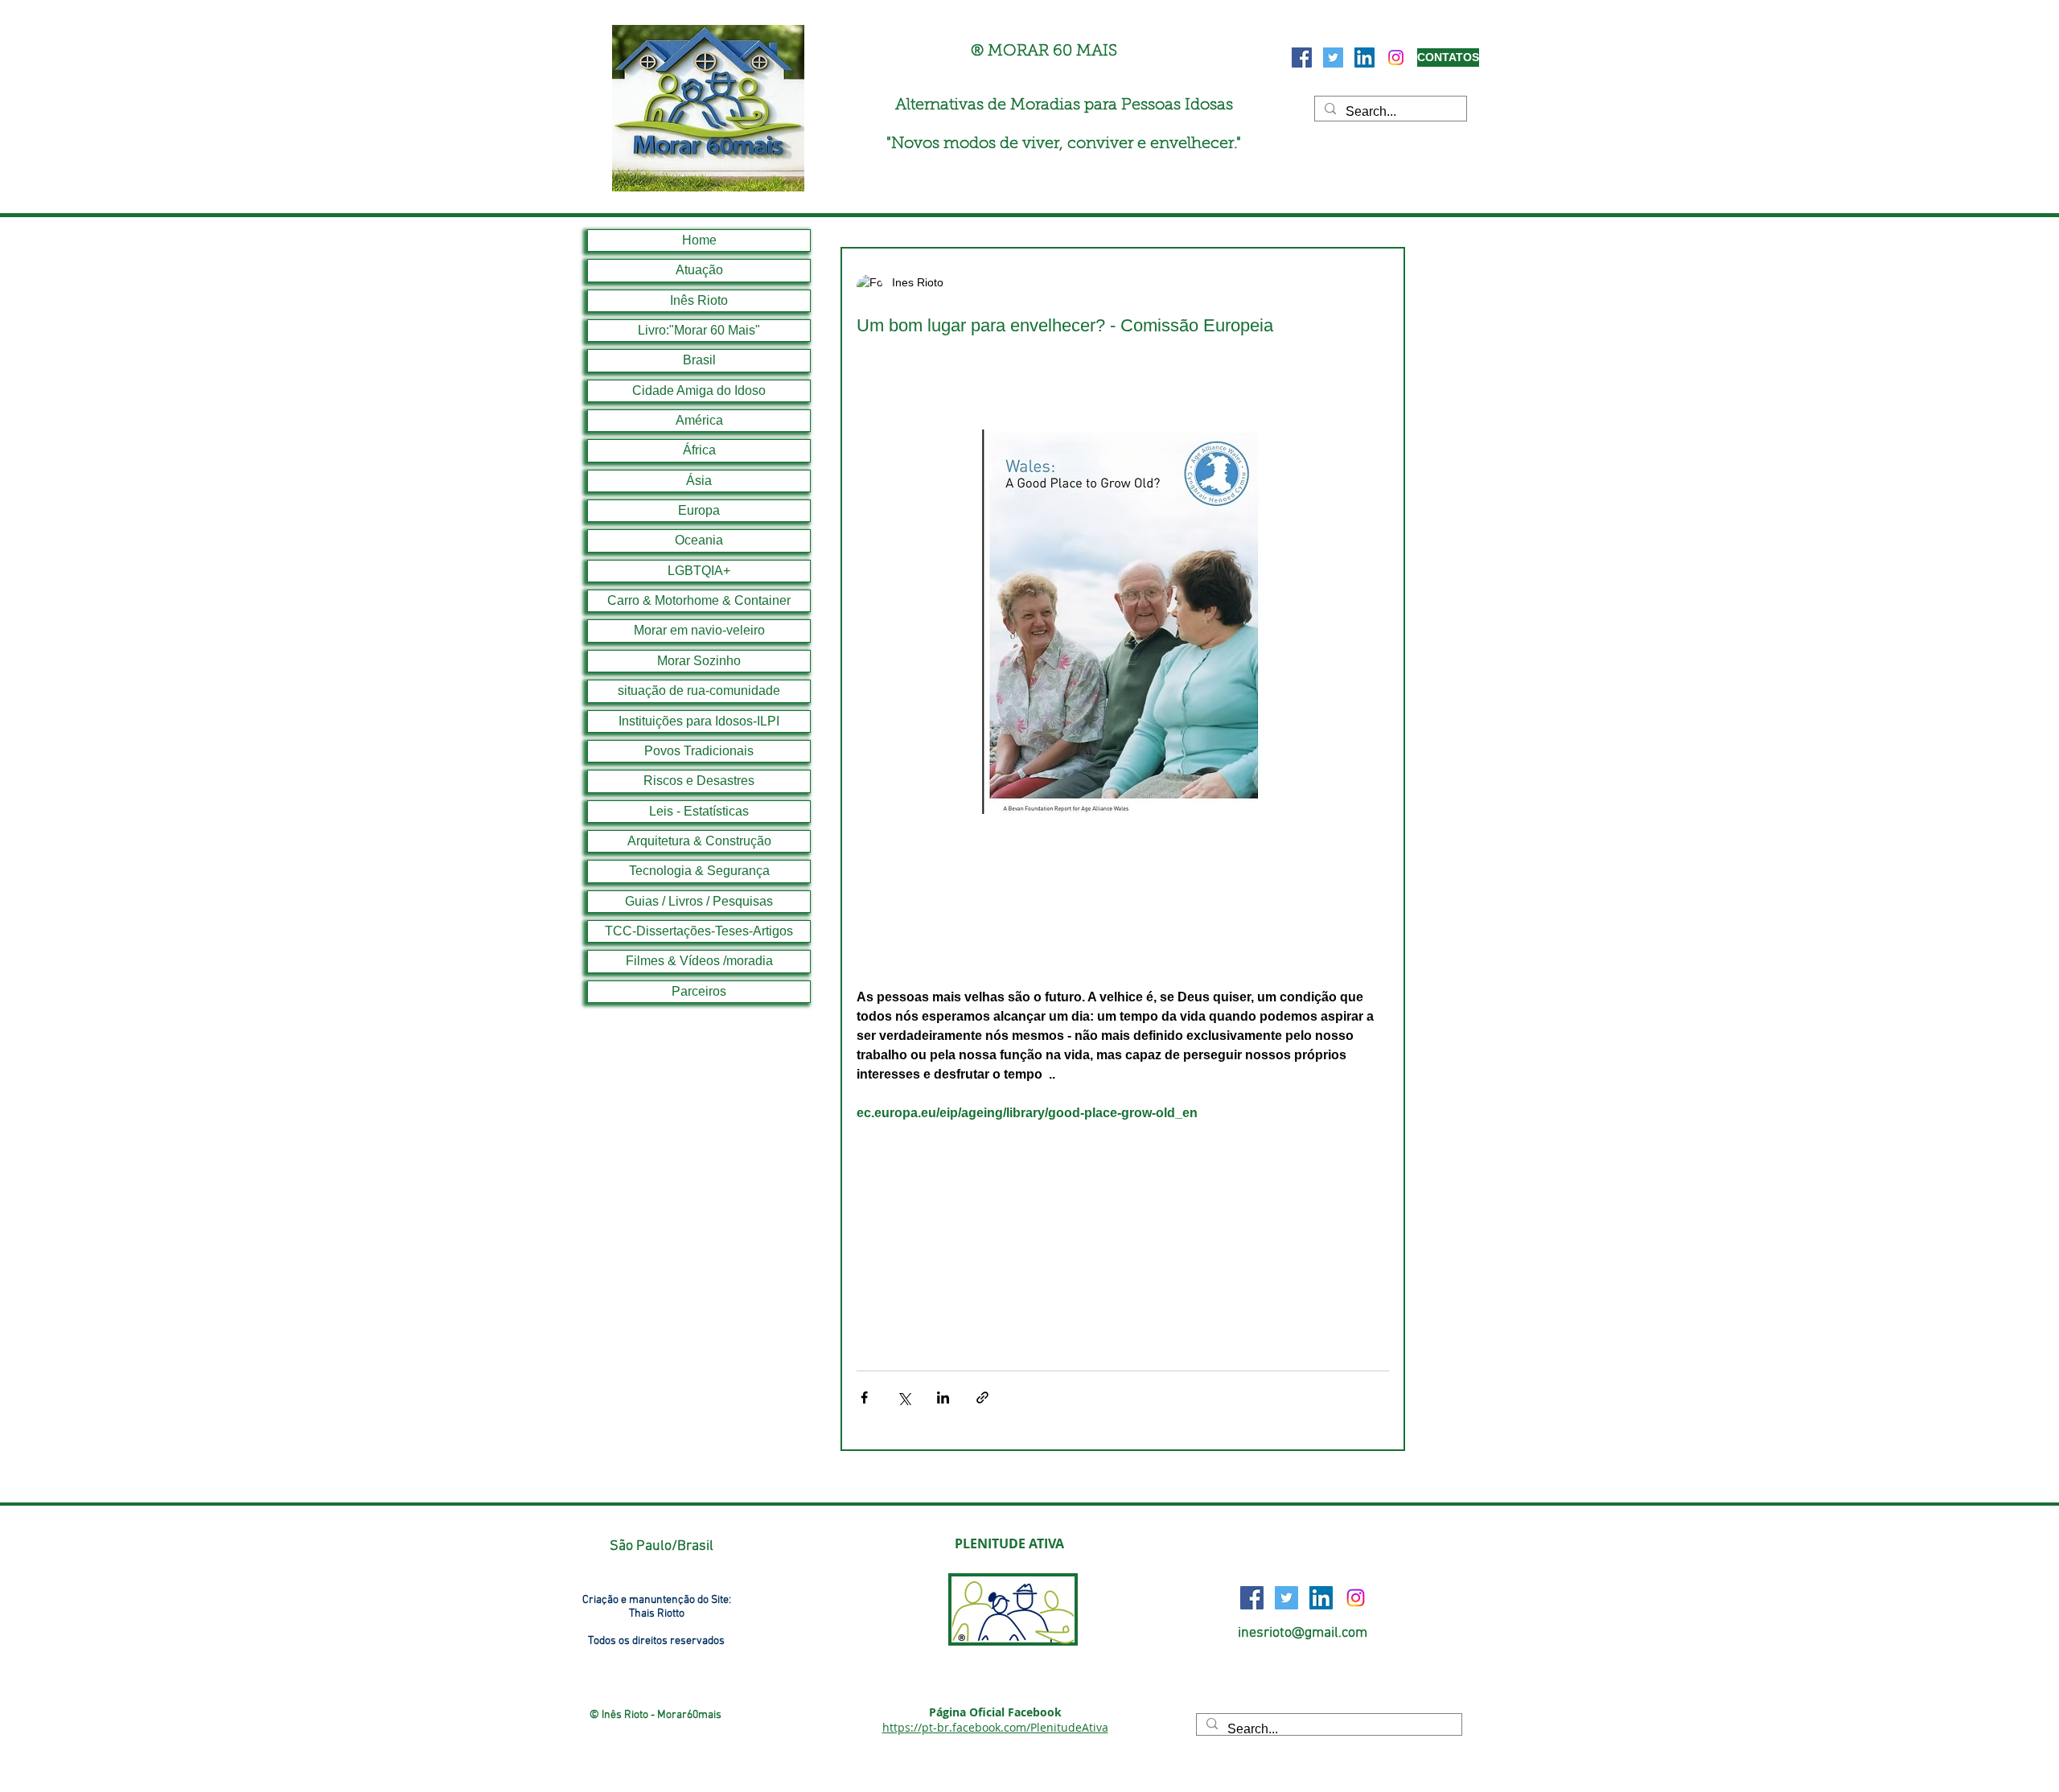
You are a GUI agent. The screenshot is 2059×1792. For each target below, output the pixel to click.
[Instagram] (1396, 58)
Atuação (699, 270)
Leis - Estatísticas (699, 811)
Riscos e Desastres (699, 781)
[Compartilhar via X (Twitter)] (904, 1397)
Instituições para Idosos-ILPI (699, 721)
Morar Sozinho (699, 661)
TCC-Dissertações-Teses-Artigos (699, 931)
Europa (699, 510)
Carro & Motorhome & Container (699, 600)
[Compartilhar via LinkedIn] (943, 1397)
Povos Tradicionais (699, 751)
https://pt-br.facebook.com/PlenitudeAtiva (995, 1727)
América (699, 420)
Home (699, 240)
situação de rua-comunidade (699, 690)
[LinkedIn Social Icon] (1364, 58)
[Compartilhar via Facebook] (864, 1397)
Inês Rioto (699, 300)
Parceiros (699, 991)
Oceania (699, 540)
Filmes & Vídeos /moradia (699, 961)
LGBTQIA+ (699, 571)
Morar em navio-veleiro (699, 630)
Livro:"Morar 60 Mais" (699, 330)
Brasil (699, 360)
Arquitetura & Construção (699, 841)
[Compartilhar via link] (982, 1397)
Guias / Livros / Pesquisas (699, 901)
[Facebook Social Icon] (1302, 58)
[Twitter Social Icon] (1333, 58)
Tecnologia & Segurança (699, 871)
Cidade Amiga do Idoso (699, 390)
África (699, 450)
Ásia (699, 481)
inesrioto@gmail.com (1303, 1633)
